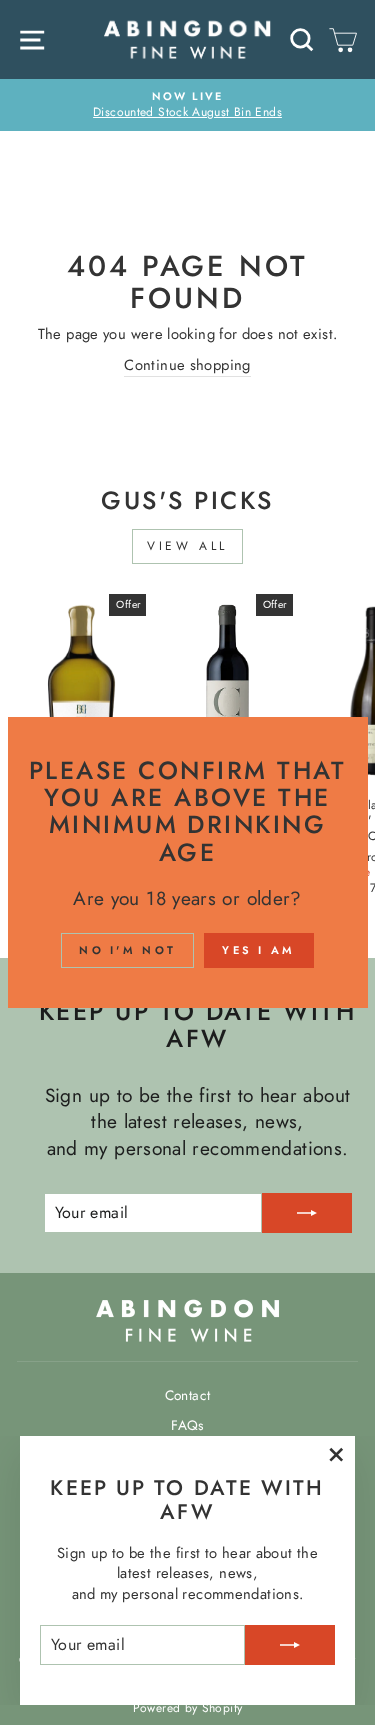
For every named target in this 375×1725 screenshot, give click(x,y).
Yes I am (258, 950)
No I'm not (127, 950)
